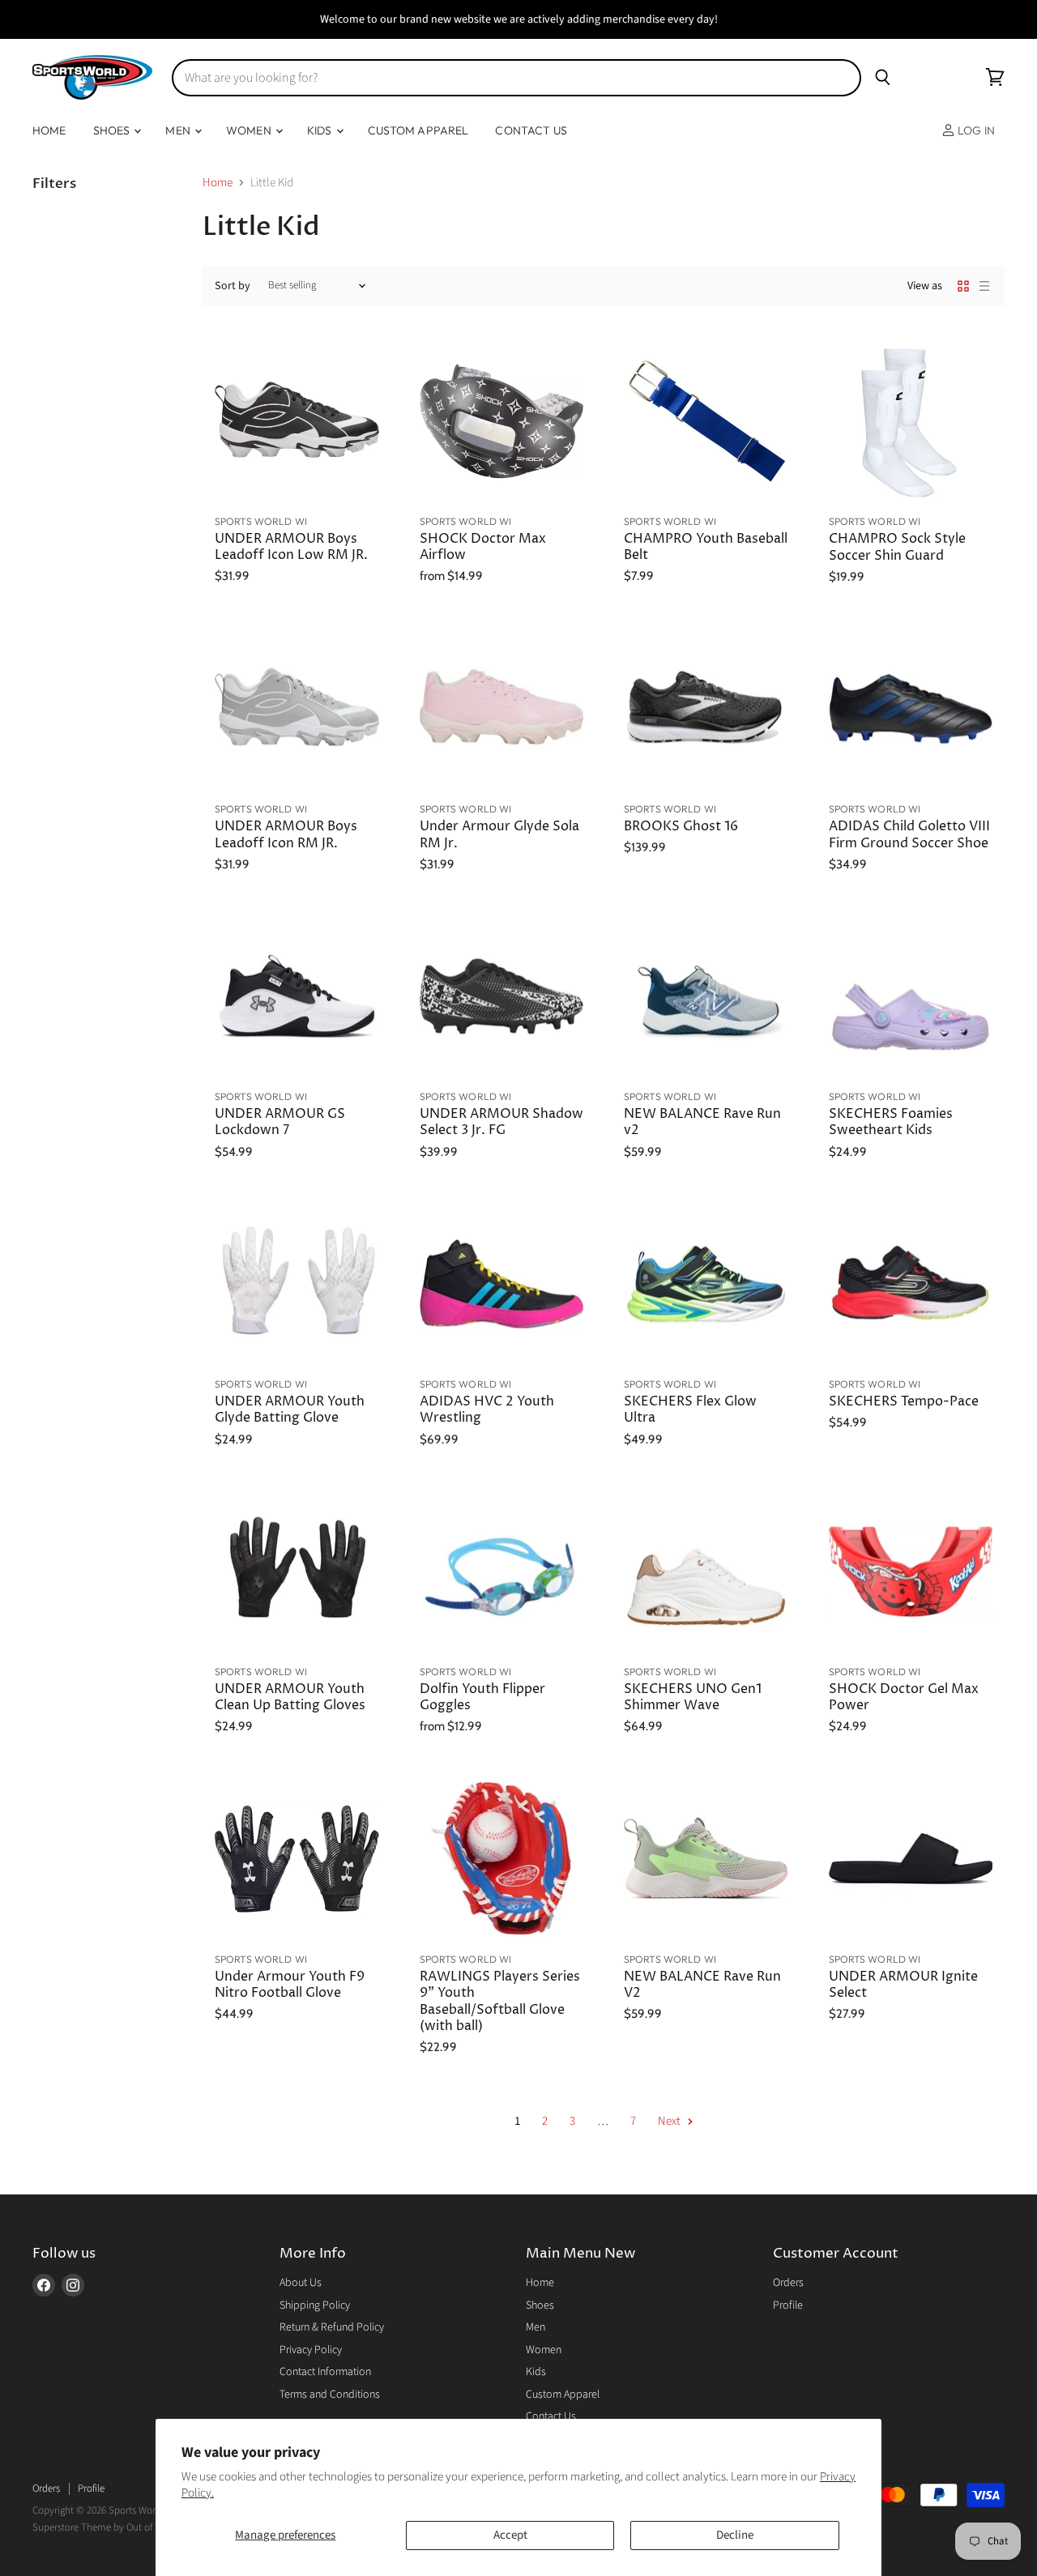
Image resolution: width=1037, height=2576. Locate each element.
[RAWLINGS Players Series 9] (502, 1859)
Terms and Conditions (330, 2395)
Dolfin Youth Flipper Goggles (482, 1697)
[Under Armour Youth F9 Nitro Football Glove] (297, 1859)
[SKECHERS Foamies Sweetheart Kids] (911, 997)
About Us (301, 2283)
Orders (788, 2283)
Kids (321, 130)
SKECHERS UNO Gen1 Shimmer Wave (693, 1697)
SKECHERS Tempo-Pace (904, 1402)
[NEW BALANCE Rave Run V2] (706, 1859)
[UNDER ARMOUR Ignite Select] (911, 1859)
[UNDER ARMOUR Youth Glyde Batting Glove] (297, 1284)
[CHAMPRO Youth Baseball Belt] (706, 421)
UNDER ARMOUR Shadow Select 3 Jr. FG (501, 1122)
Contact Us (531, 130)
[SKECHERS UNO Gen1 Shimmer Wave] (706, 1572)
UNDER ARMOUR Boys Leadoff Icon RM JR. (286, 835)
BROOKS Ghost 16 (681, 827)
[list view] (984, 286)
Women (250, 130)
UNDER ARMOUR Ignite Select (903, 1985)
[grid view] (963, 286)
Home (49, 130)
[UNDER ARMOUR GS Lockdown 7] (297, 997)
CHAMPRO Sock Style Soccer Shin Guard (897, 547)
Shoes (113, 130)
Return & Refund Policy (332, 2327)
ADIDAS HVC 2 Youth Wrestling (487, 1410)
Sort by (233, 286)
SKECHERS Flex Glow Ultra (690, 1410)
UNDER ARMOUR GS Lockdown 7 (280, 1122)
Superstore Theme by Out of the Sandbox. (122, 2527)
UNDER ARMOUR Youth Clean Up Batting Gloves (290, 1697)
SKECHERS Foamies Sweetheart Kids (891, 1122)
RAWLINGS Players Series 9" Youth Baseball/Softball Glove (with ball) (500, 2002)
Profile (788, 2305)
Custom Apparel (418, 130)
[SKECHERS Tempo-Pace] (911, 1284)
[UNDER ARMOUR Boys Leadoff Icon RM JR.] (297, 709)
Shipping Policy (315, 2305)
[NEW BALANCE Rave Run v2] (706, 997)
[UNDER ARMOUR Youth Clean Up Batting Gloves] (297, 1572)
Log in (975, 130)
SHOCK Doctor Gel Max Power (904, 1697)
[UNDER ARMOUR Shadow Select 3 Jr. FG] (502, 997)
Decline (735, 2535)
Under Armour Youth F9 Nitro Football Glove (290, 1985)
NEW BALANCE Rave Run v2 (702, 1122)
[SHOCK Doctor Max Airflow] (502, 421)
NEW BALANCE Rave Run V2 (702, 1985)
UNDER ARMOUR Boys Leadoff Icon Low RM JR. (291, 547)
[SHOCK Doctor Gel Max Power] (911, 1572)
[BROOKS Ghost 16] (706, 709)
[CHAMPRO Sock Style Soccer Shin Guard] (911, 422)
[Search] (883, 78)
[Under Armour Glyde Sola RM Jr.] (502, 709)
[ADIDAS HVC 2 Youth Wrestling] (502, 1284)
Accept (510, 2535)
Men (179, 130)
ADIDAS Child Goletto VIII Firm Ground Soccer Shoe (909, 835)
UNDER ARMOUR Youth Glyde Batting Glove (290, 1410)
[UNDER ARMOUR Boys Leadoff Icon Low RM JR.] (297, 421)
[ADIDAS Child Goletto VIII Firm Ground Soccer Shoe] (911, 709)
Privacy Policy (311, 2350)
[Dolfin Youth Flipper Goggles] (502, 1572)
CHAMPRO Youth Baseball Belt (706, 547)
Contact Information (325, 2372)
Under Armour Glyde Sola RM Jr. (499, 835)
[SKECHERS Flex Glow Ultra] (706, 1284)
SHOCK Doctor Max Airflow (483, 547)
